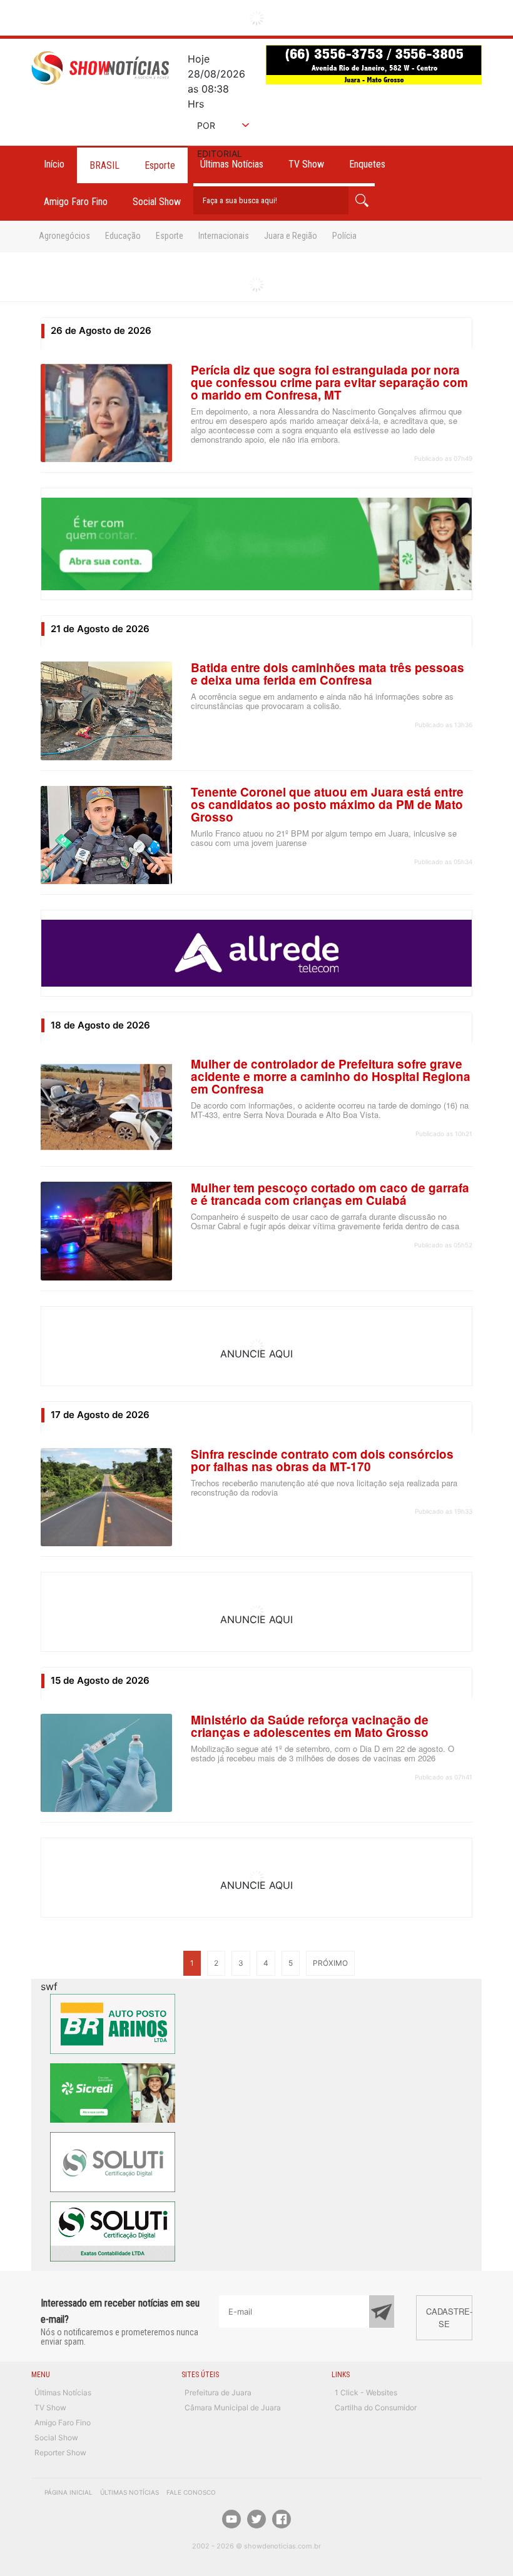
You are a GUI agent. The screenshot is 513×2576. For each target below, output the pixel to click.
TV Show (306, 164)
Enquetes (367, 164)
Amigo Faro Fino (76, 202)
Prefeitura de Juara (218, 2392)
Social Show (157, 202)
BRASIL (104, 165)
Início (54, 164)
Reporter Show (60, 2453)
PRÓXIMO (330, 1963)
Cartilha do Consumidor (376, 2407)
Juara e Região (291, 236)
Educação (123, 236)
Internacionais (224, 236)
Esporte (160, 165)
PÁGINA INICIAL (69, 2492)
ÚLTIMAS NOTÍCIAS (130, 2492)
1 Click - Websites (366, 2392)
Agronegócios (64, 236)
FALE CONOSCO (191, 2492)
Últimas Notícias (63, 2392)
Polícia (344, 236)
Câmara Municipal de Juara (233, 2407)
